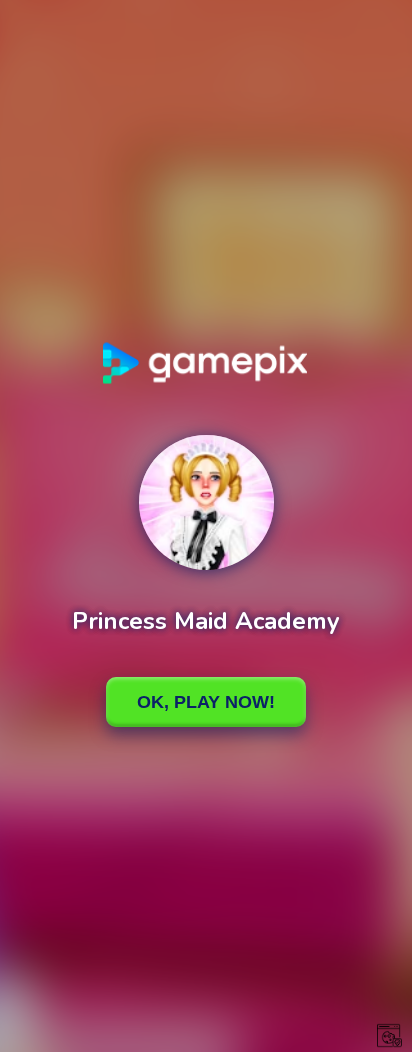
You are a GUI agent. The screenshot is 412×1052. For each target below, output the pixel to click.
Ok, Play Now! (206, 702)
